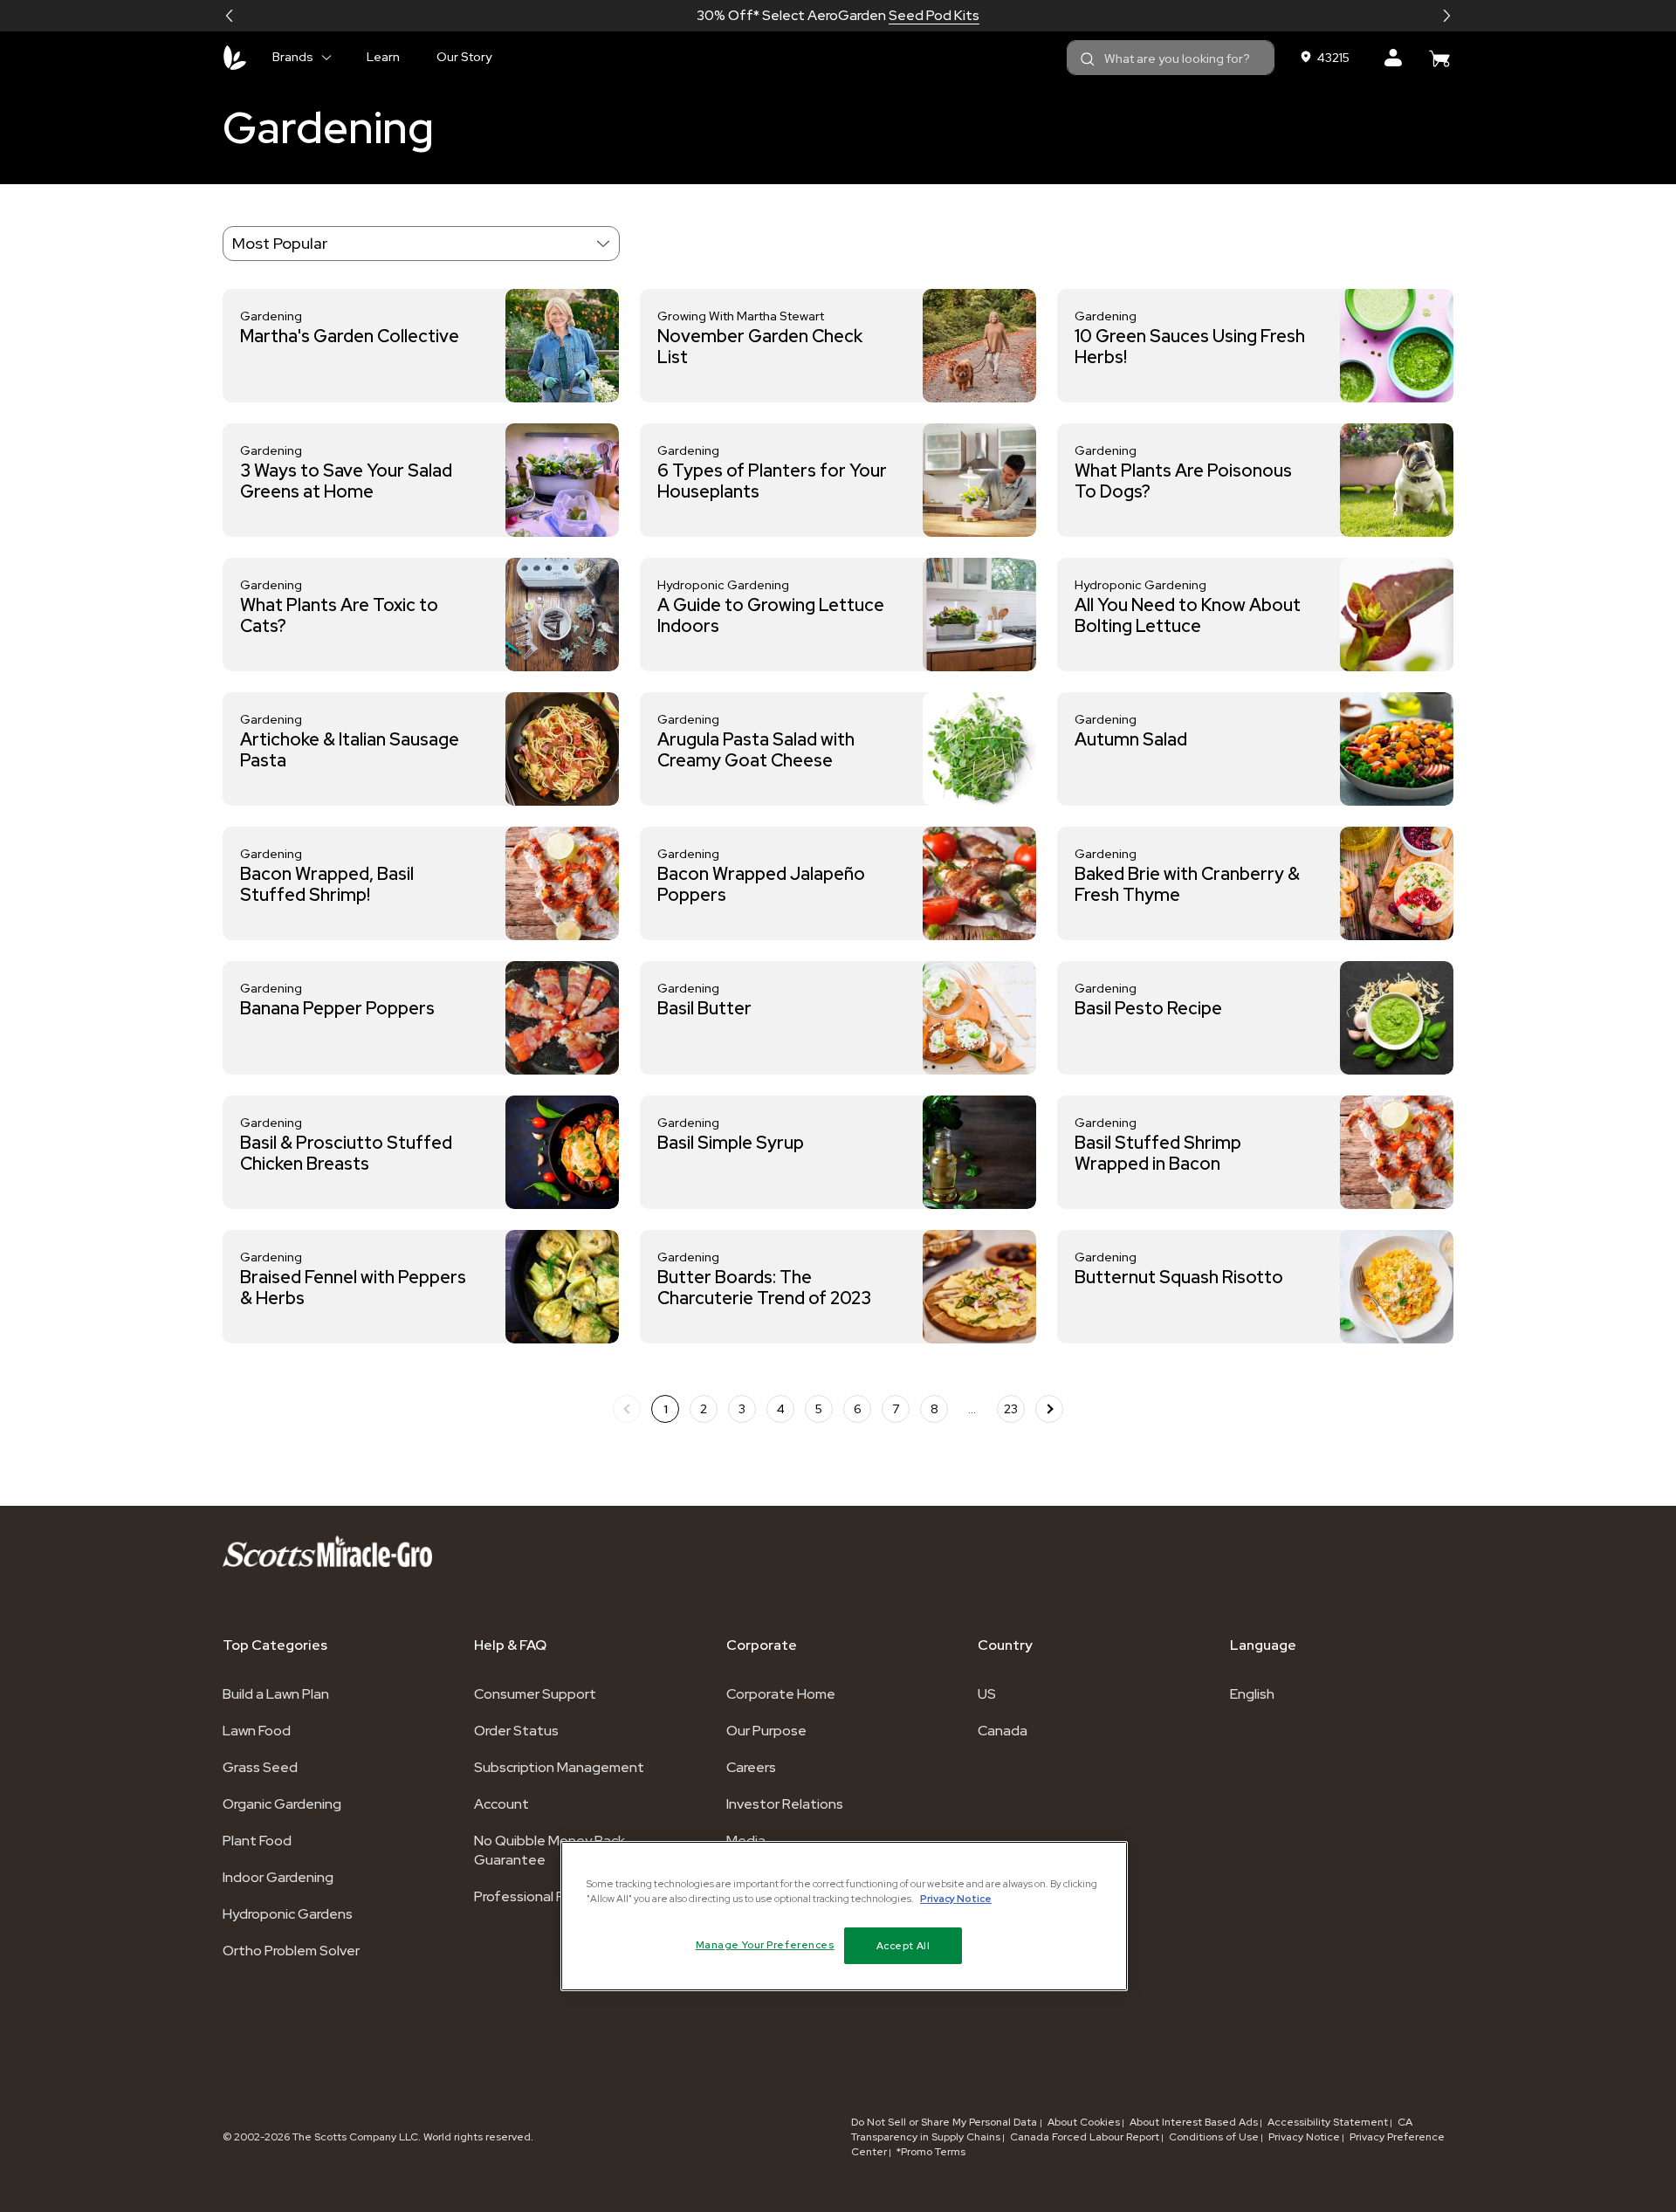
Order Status (516, 1731)
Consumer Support (535, 1694)
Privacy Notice (1304, 2137)
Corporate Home (781, 1694)
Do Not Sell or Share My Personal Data (945, 2122)
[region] (844, 1916)
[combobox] (1171, 58)
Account (501, 1804)
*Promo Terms (931, 2152)
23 (1011, 1409)
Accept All (903, 1945)
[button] (230, 16)
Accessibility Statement (1328, 2122)
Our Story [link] (464, 57)
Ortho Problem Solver (291, 1951)
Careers (751, 1767)
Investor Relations (785, 1804)
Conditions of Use (1214, 2137)
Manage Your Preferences (765, 1944)
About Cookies (1084, 2122)
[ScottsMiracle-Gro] (235, 58)
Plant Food (257, 1841)
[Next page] (1049, 1409)
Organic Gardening (282, 1804)
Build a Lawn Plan (276, 1694)
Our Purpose (766, 1731)
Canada (1003, 1731)
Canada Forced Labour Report (1085, 2137)
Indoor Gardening (278, 1877)
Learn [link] (383, 57)
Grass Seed (260, 1767)
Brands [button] (293, 57)
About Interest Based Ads (1194, 2122)
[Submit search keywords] (1088, 59)
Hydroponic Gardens (288, 1914)
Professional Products (544, 1896)
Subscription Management (559, 1767)
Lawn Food (257, 1731)
